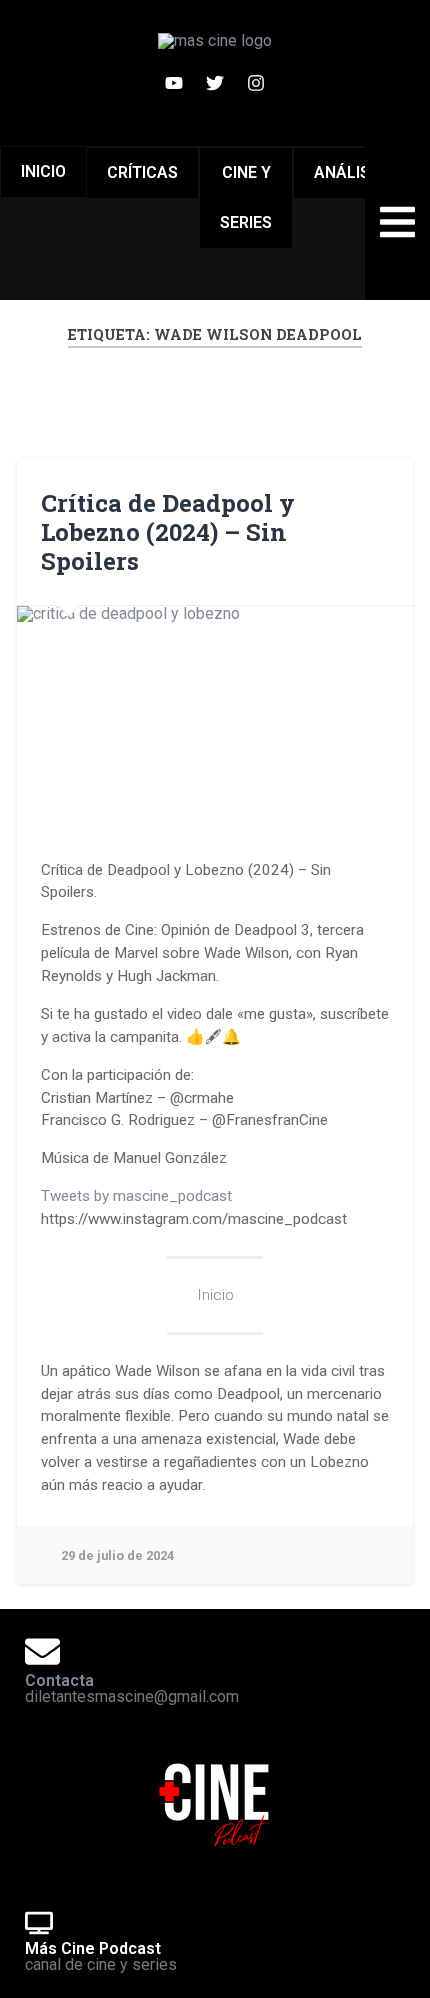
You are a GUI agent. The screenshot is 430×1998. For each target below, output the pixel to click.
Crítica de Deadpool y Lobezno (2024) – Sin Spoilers (168, 532)
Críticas (142, 172)
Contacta (59, 1680)
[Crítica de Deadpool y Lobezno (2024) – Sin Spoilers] (215, 717)
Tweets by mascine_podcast (136, 1196)
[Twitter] (215, 83)
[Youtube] (174, 83)
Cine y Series (246, 197)
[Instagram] (256, 83)
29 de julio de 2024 (117, 1555)
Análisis (349, 172)
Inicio (43, 171)
